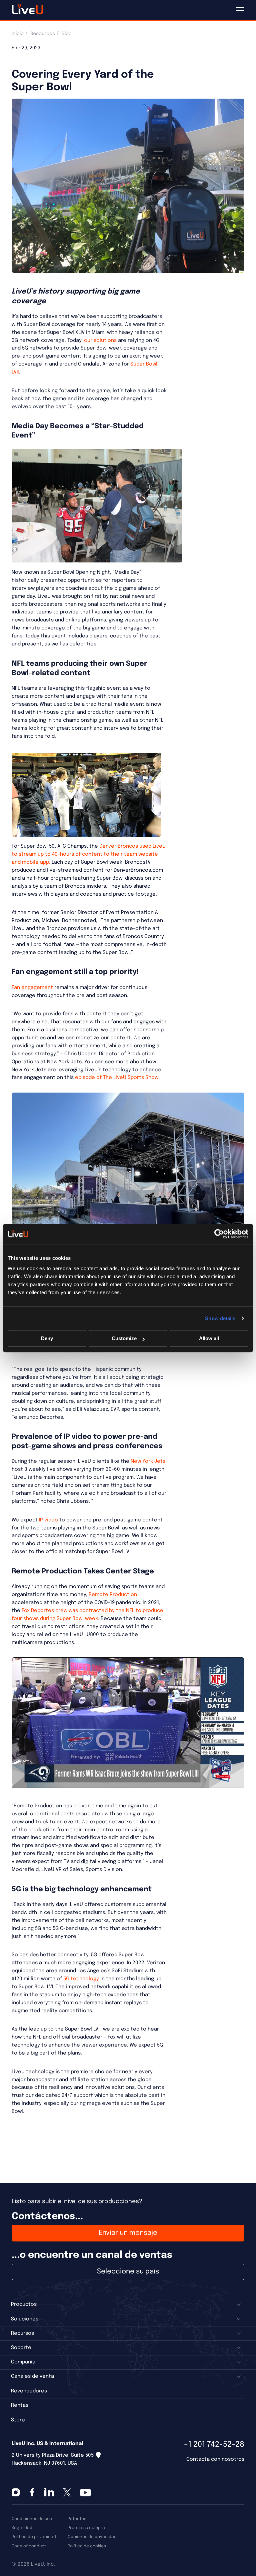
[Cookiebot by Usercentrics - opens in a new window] (219, 1234)
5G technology (82, 1979)
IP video (48, 1520)
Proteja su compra (86, 2528)
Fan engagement (32, 988)
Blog (67, 34)
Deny (47, 1338)
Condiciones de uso (32, 2519)
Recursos (22, 2333)
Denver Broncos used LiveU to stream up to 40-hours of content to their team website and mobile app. (89, 854)
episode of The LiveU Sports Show (117, 1078)
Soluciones (25, 2319)
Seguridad (22, 2528)
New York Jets (147, 1461)
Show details (220, 1318)
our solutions (100, 341)
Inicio (18, 34)
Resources (43, 34)
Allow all (209, 1338)
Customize (124, 1338)
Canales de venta (32, 2376)
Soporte (21, 2348)
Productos (24, 2304)
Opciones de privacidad (92, 2537)
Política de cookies (87, 2546)
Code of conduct (29, 2546)
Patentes (77, 2519)
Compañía (23, 2362)
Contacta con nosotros (215, 2459)
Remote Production (113, 1595)
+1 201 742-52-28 (214, 2445)
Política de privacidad (34, 2537)
